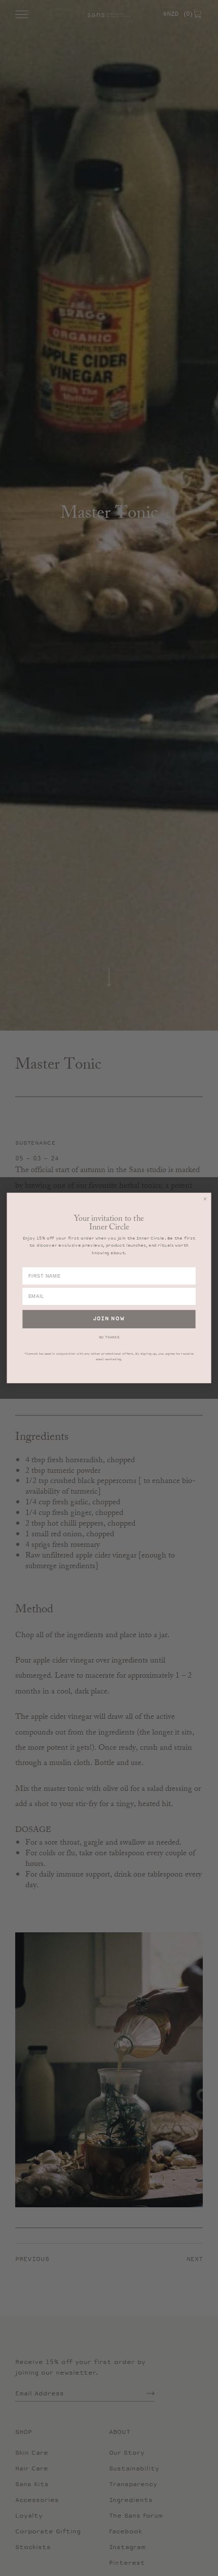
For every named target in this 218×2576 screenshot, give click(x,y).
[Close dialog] (205, 1199)
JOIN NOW (109, 1319)
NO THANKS (109, 1338)
